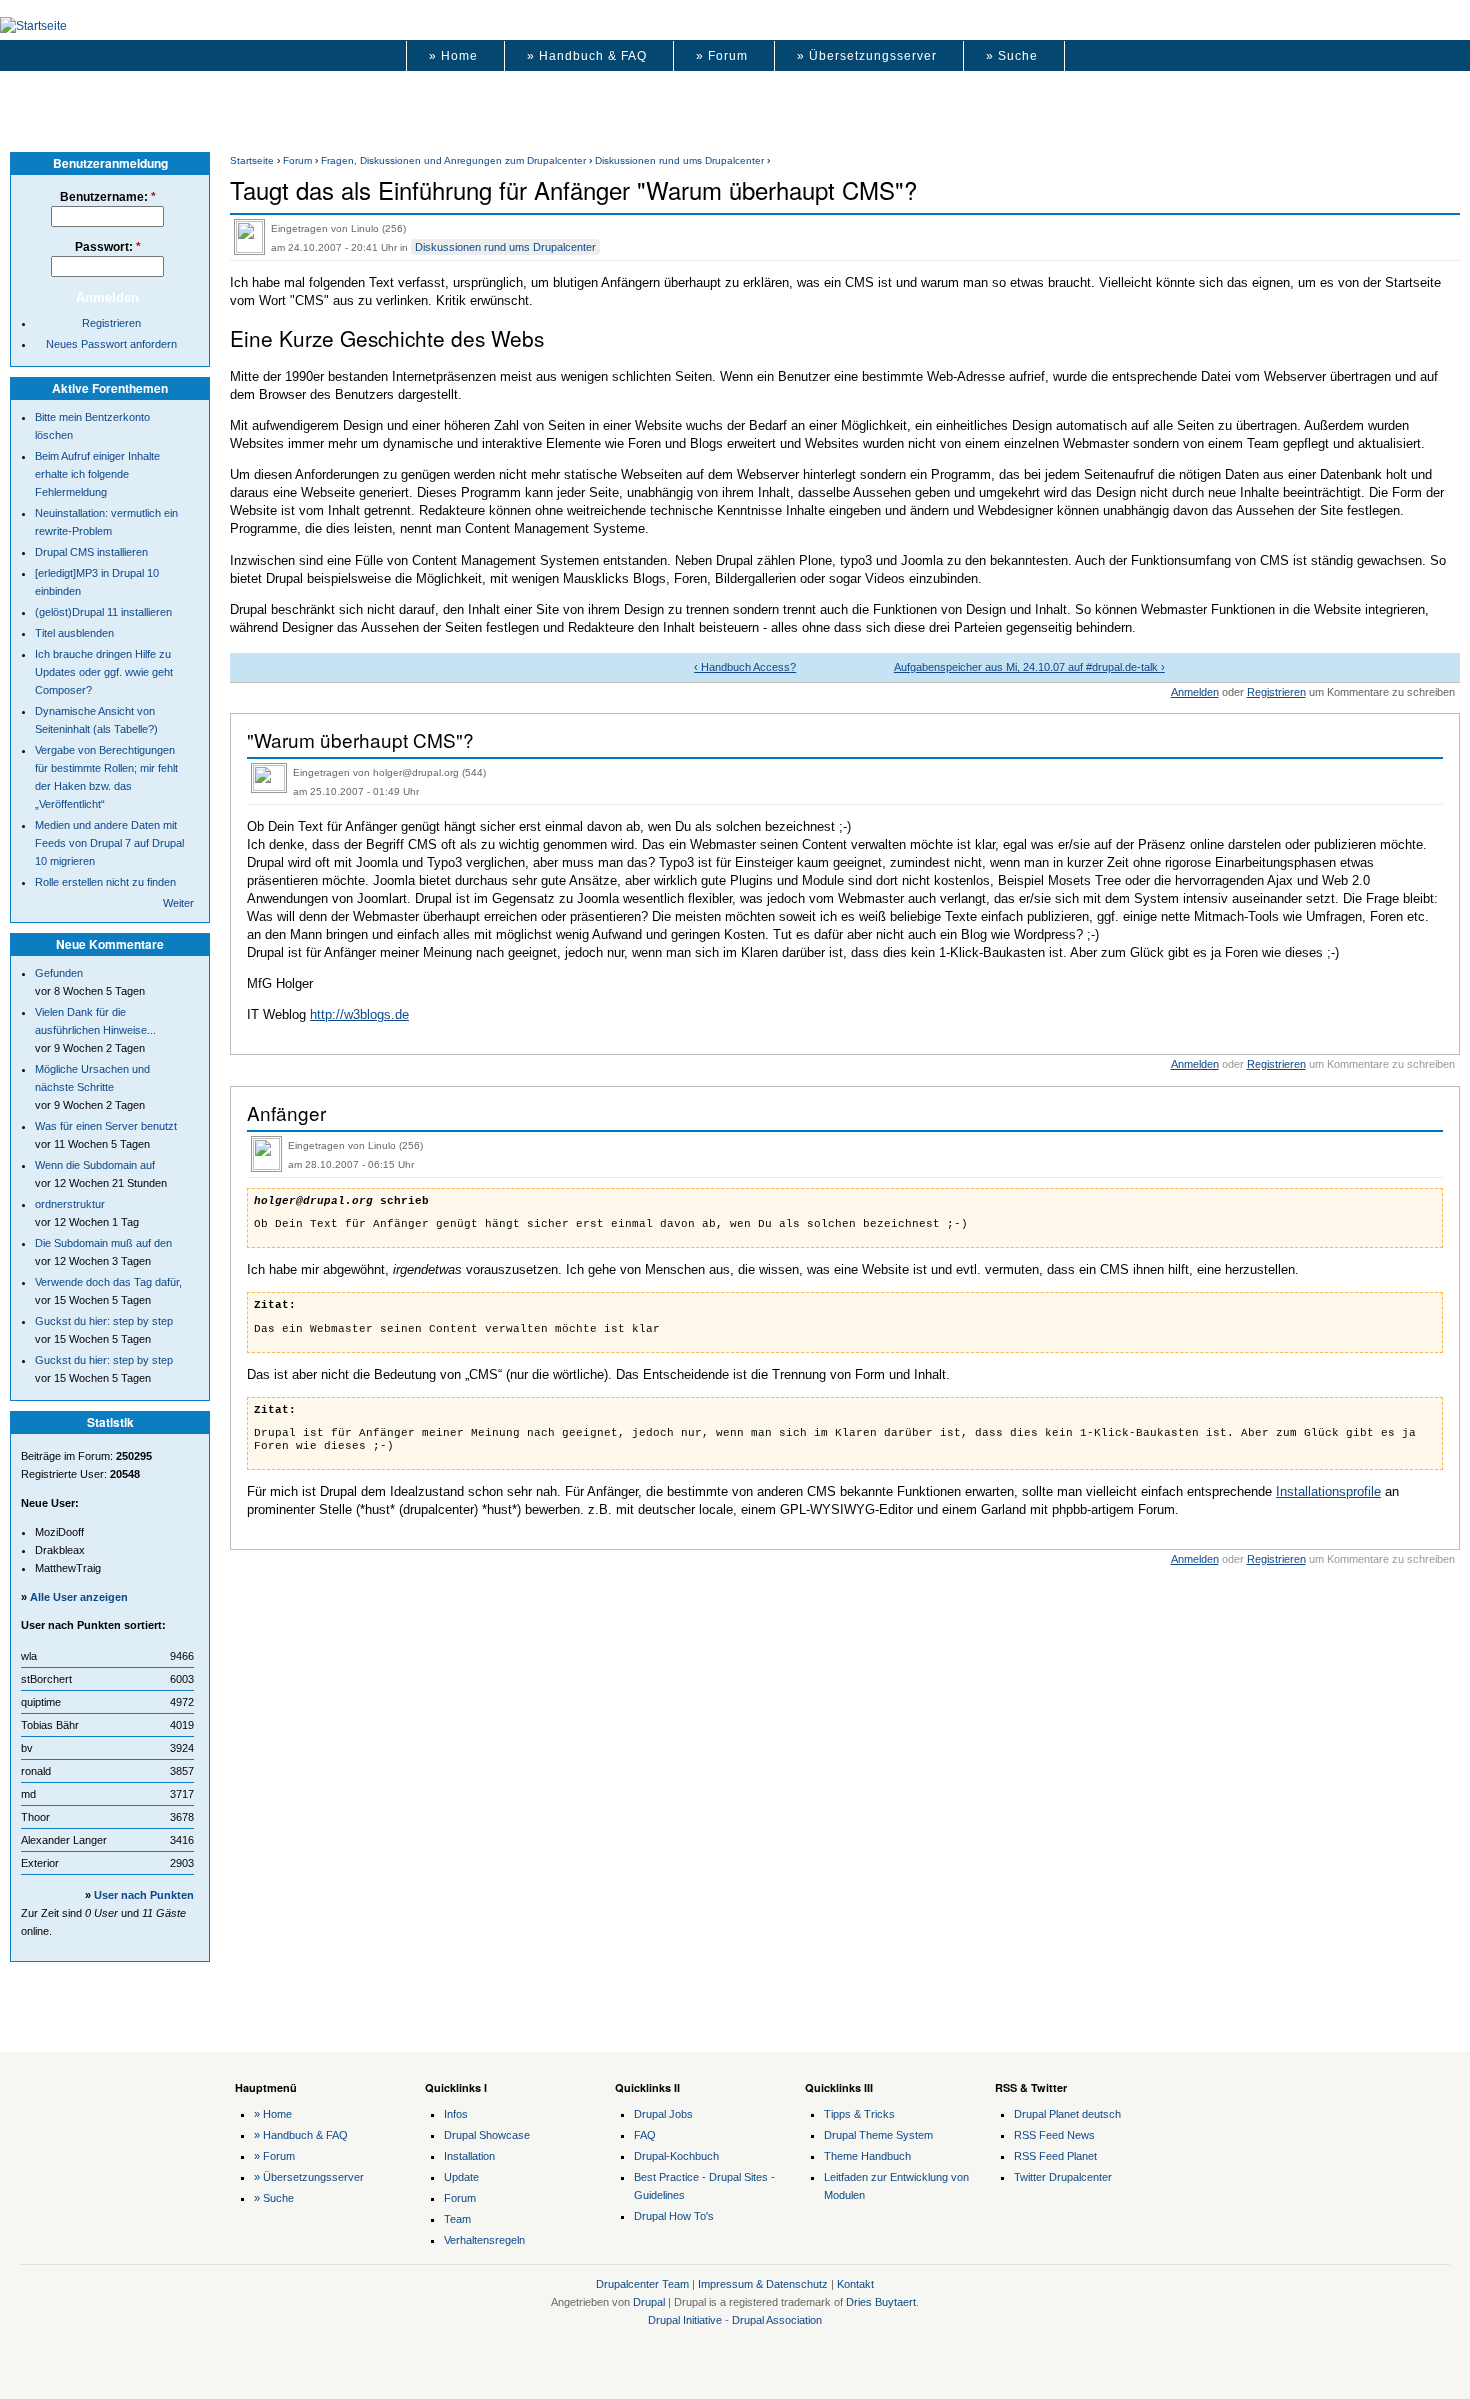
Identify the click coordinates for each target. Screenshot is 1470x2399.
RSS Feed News (1054, 2135)
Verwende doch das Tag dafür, (108, 1282)
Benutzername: (108, 197)
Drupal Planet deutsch (1067, 2114)
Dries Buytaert (881, 2302)
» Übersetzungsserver (867, 56)
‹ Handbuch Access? (745, 667)
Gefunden (59, 973)
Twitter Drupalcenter (1063, 2177)
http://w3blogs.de (359, 1014)
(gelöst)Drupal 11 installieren (103, 612)
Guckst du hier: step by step (104, 1321)
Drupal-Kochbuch (676, 2156)
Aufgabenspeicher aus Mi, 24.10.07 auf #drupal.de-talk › (1029, 667)
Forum (297, 160)
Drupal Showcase (487, 2135)
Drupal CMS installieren (91, 552)
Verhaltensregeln (484, 2240)
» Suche (1012, 56)
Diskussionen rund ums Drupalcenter (679, 160)
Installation (469, 2156)
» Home (453, 56)
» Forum (722, 56)
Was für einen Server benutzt (106, 1126)
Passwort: (108, 247)
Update (461, 2177)
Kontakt (855, 2284)
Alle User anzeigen (79, 1597)
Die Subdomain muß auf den (103, 1243)
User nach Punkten (144, 1895)
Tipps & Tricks (859, 2114)
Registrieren (1276, 692)
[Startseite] (33, 26)
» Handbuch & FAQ (587, 56)
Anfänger (286, 1112)
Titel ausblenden (74, 633)
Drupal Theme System (878, 2135)
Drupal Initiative (685, 2320)
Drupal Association (777, 2320)
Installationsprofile (1328, 1491)
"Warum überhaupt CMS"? (360, 739)
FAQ (645, 2135)
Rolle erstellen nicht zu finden (105, 882)
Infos (456, 2114)
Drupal (649, 2302)
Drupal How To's (674, 2216)
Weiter (178, 903)
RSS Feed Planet (1055, 2156)
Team (457, 2219)
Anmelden (1195, 692)
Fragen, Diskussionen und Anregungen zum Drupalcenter (453, 160)
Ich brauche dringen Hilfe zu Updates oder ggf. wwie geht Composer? (104, 672)
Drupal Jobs (663, 2114)
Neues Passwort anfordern (111, 344)
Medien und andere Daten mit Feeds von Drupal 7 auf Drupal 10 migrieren (109, 843)
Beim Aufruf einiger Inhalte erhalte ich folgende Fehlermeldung (97, 474)
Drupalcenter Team (642, 2284)
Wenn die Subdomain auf (95, 1165)
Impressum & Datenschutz (763, 2284)
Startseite (252, 160)
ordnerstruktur (70, 1204)
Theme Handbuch (867, 2156)
